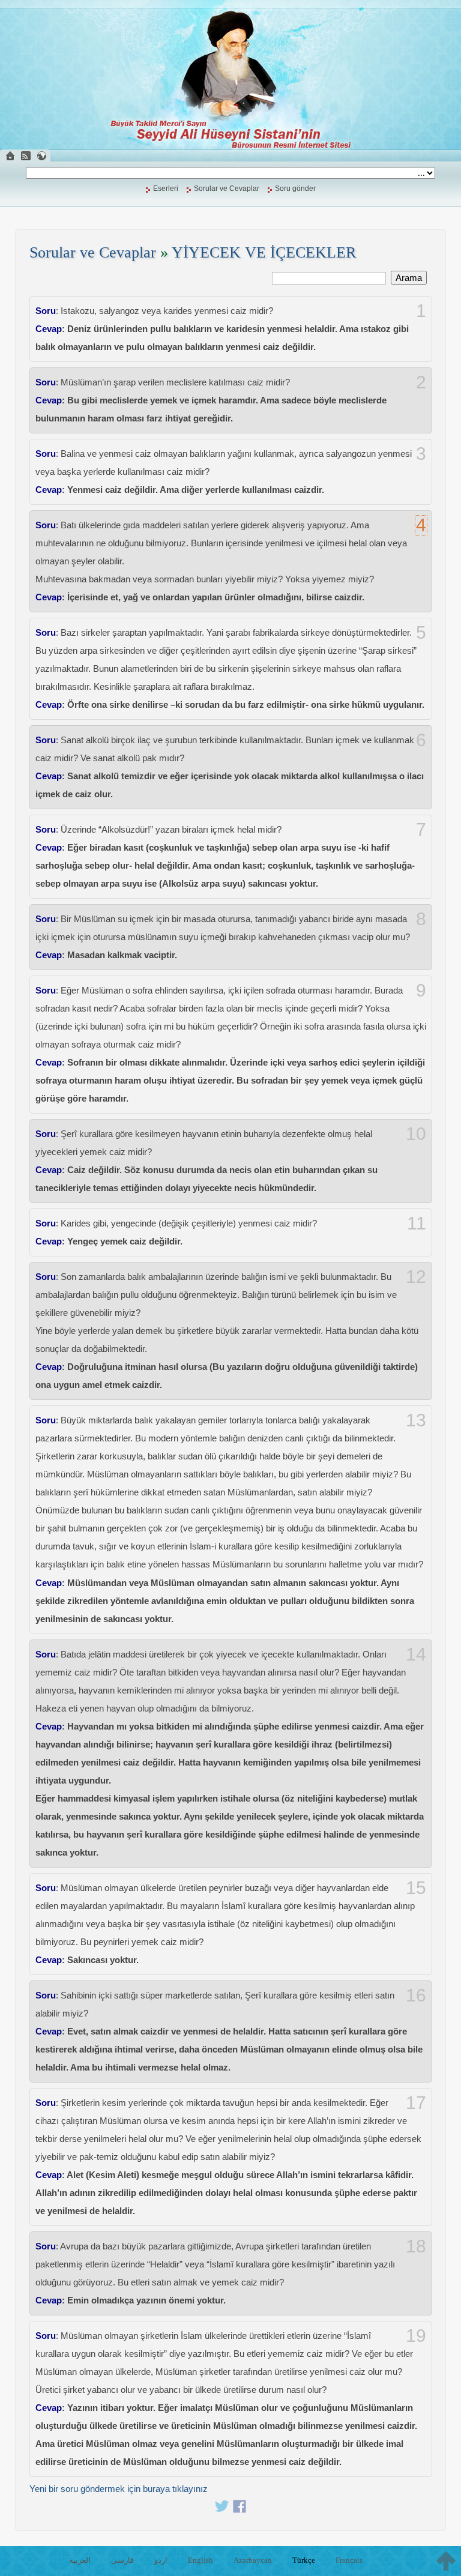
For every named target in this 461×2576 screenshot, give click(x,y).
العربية (80, 2560)
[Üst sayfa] (446, 2561)
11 (417, 1223)
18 (416, 2246)
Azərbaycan (253, 2560)
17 (416, 2103)
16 (416, 1995)
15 (416, 1888)
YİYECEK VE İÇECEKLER (264, 252)
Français (349, 2560)
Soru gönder (295, 189)
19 (416, 2336)
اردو (161, 2560)
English (200, 2560)
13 (416, 1420)
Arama (409, 278)
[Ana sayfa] (10, 156)
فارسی (122, 2560)
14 (416, 1654)
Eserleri (166, 189)
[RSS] (26, 156)
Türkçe (304, 2560)
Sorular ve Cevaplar (227, 189)
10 (416, 1134)
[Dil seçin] (41, 156)
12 (416, 1277)
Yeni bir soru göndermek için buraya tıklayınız (119, 2489)
